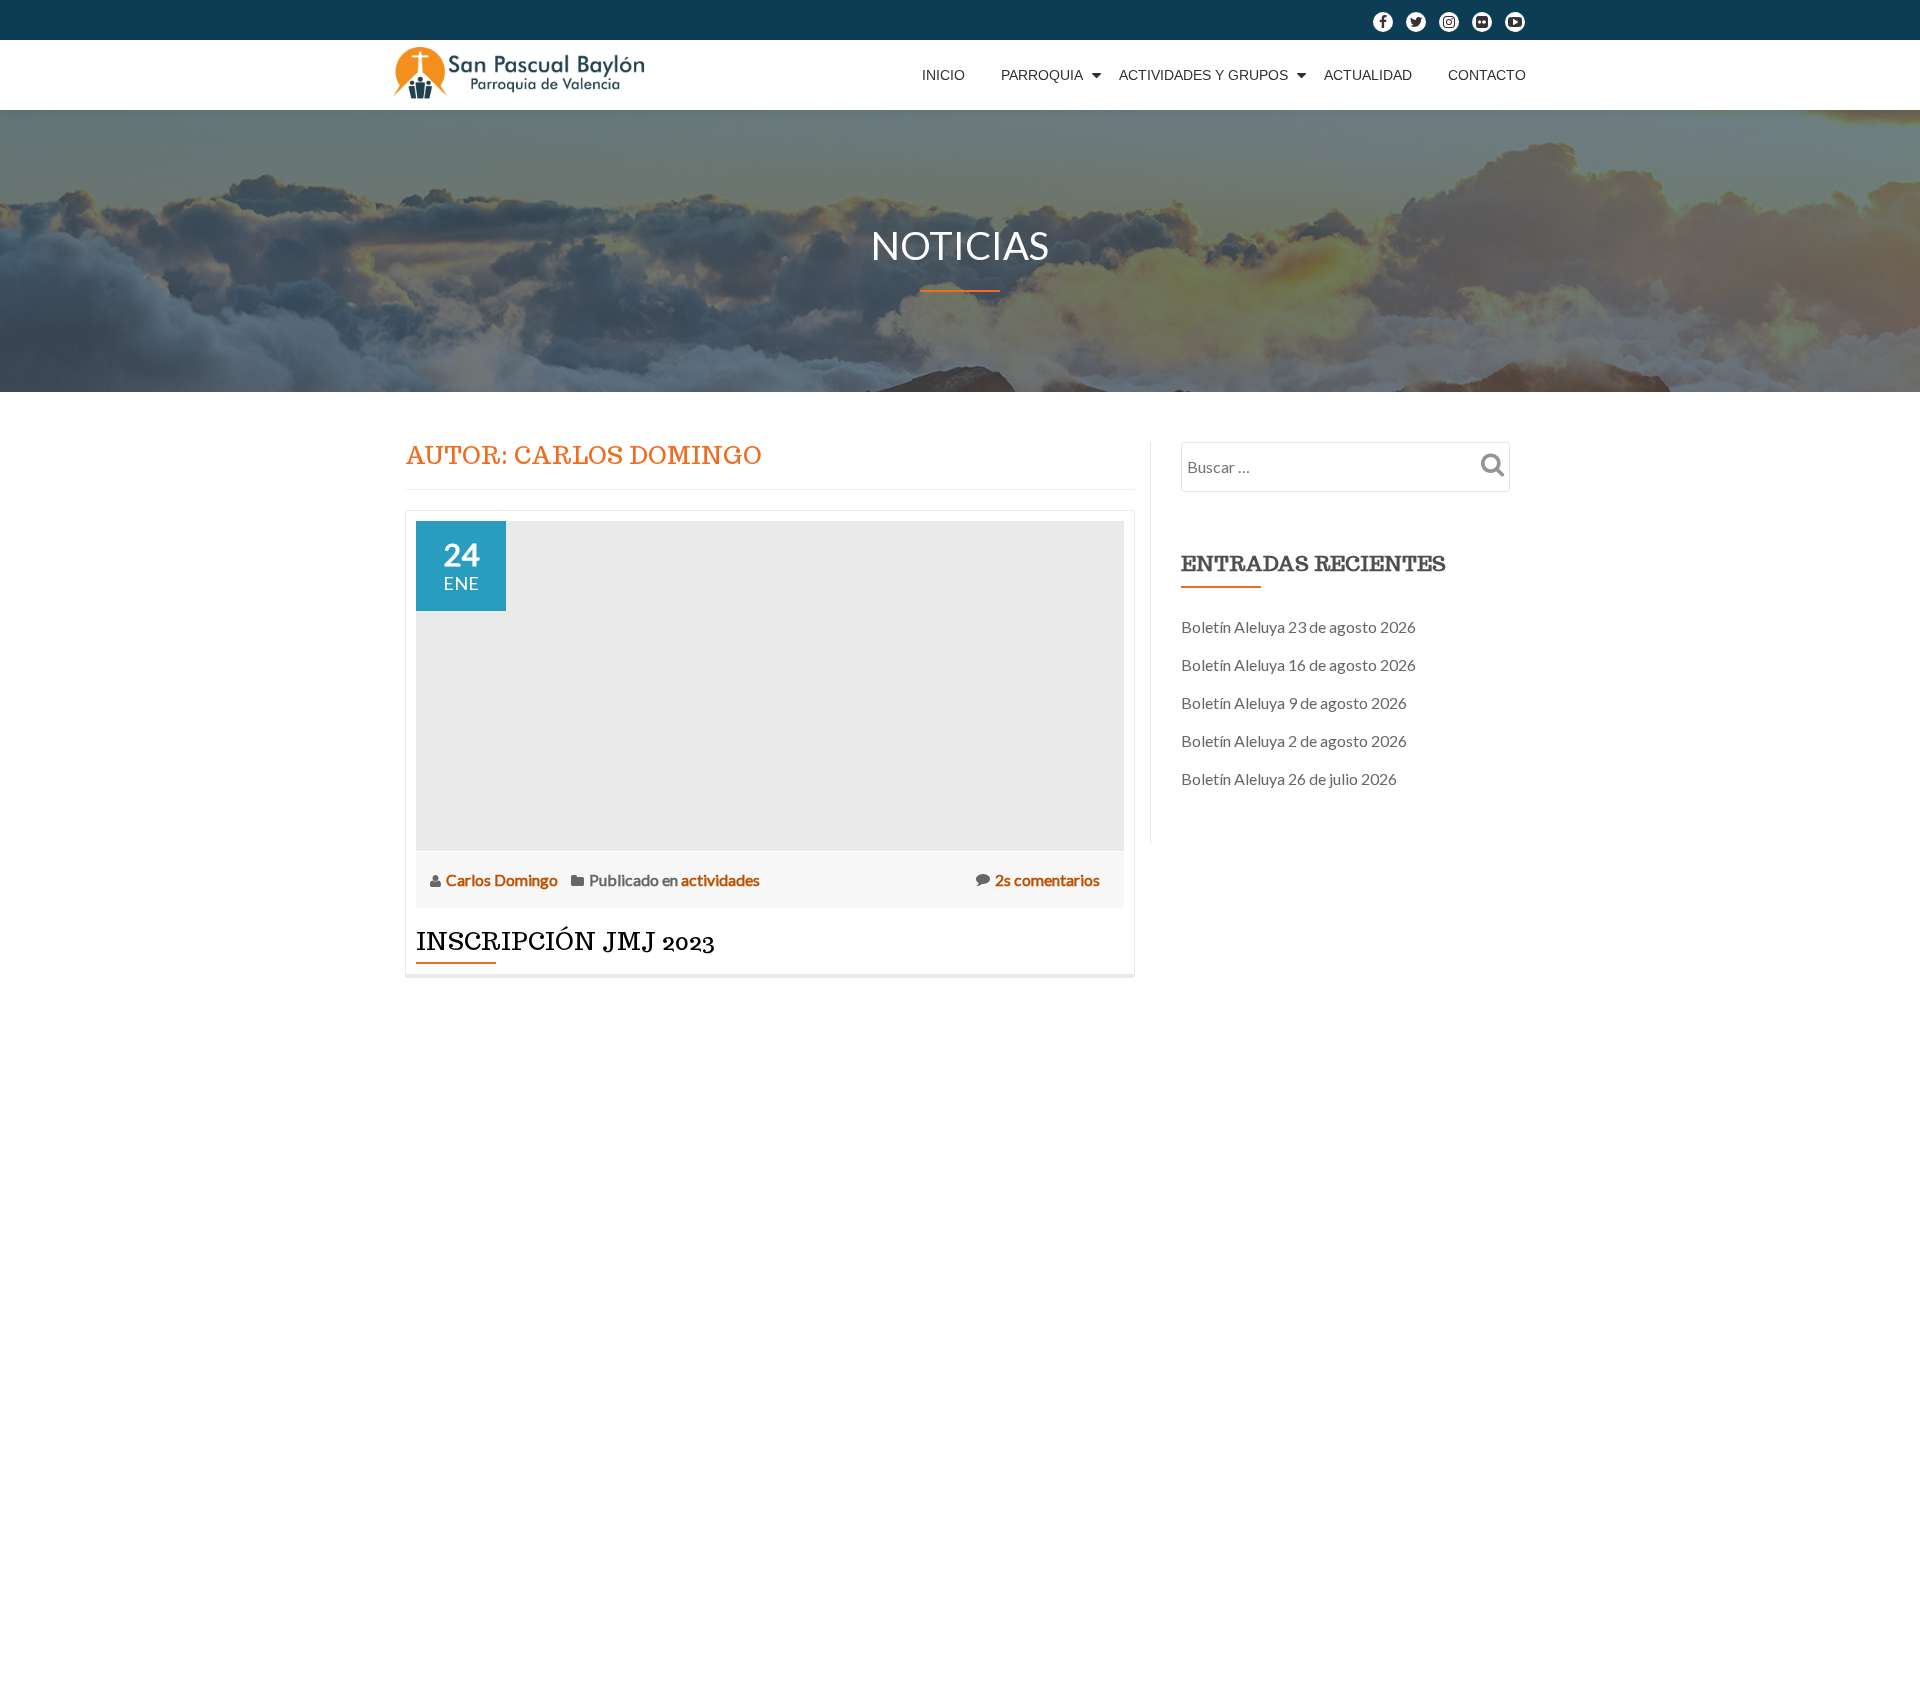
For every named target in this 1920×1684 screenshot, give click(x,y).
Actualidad (1368, 75)
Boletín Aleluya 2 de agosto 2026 (1294, 740)
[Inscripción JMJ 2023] (770, 683)
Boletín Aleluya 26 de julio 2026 (1289, 778)
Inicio (943, 75)
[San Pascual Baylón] (523, 75)
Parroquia (1042, 75)
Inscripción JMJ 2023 (565, 941)
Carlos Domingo (503, 879)
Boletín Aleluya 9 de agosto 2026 (1294, 702)
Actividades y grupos (1203, 75)
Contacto (1487, 75)
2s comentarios (1047, 879)
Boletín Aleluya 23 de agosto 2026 (1298, 626)
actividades (720, 879)
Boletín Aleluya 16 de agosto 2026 (1298, 664)
